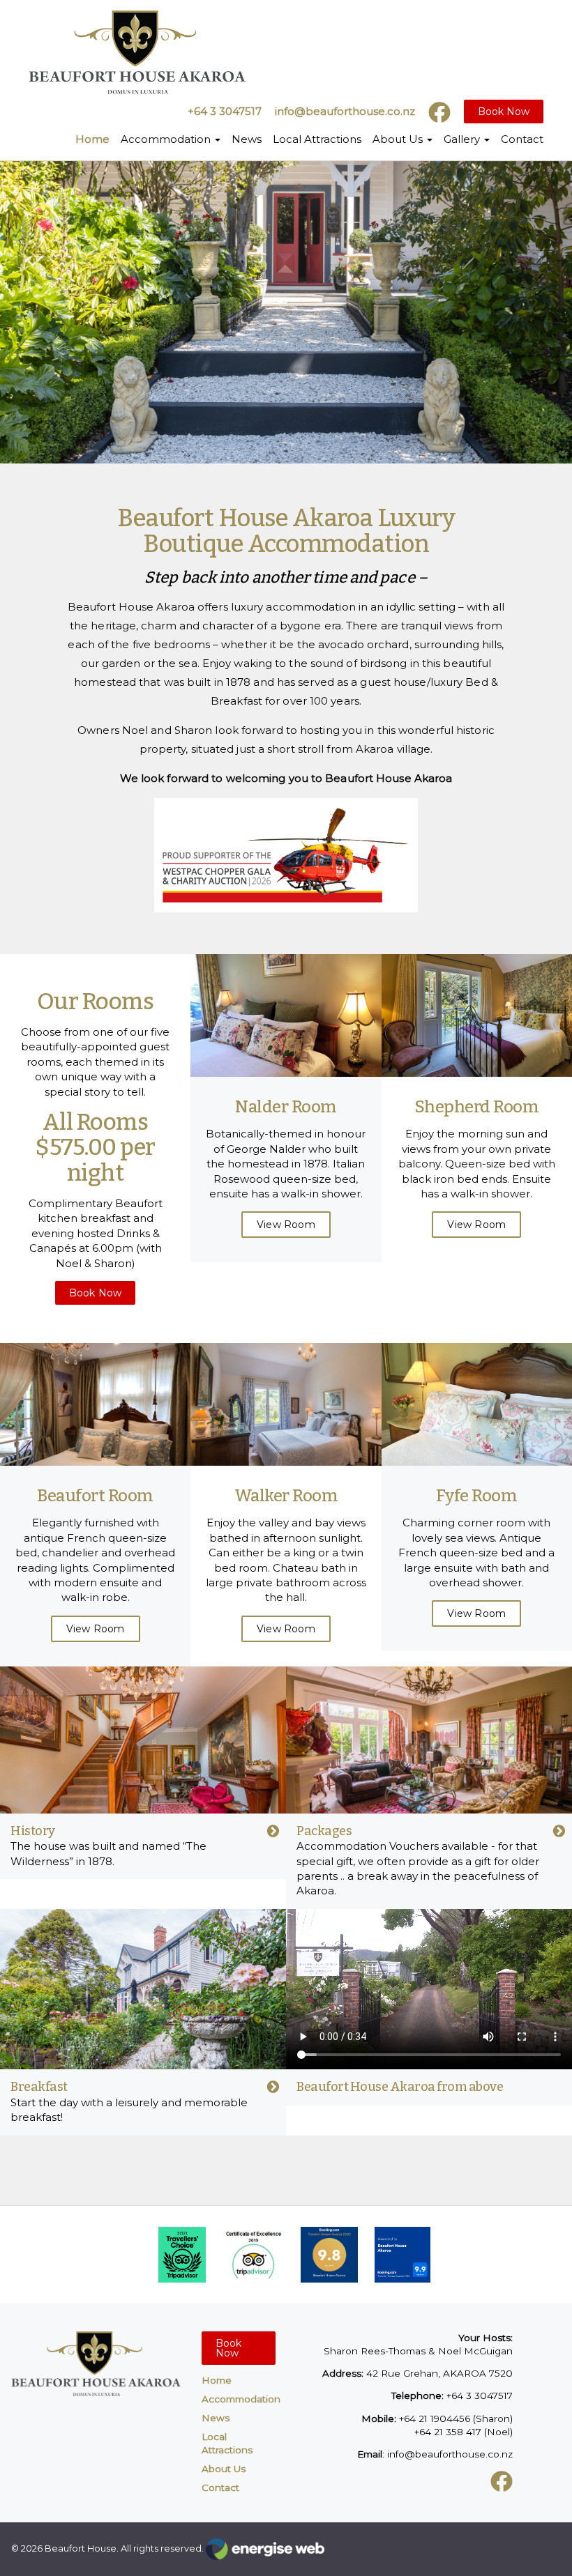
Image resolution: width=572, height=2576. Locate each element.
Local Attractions (317, 139)
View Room (286, 1225)
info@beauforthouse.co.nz (345, 111)
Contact (522, 139)
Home (92, 139)
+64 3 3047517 (225, 111)
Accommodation (167, 139)
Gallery (463, 139)
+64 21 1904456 (435, 2418)
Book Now (504, 112)
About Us (399, 139)
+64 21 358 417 (448, 2432)
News (247, 139)
